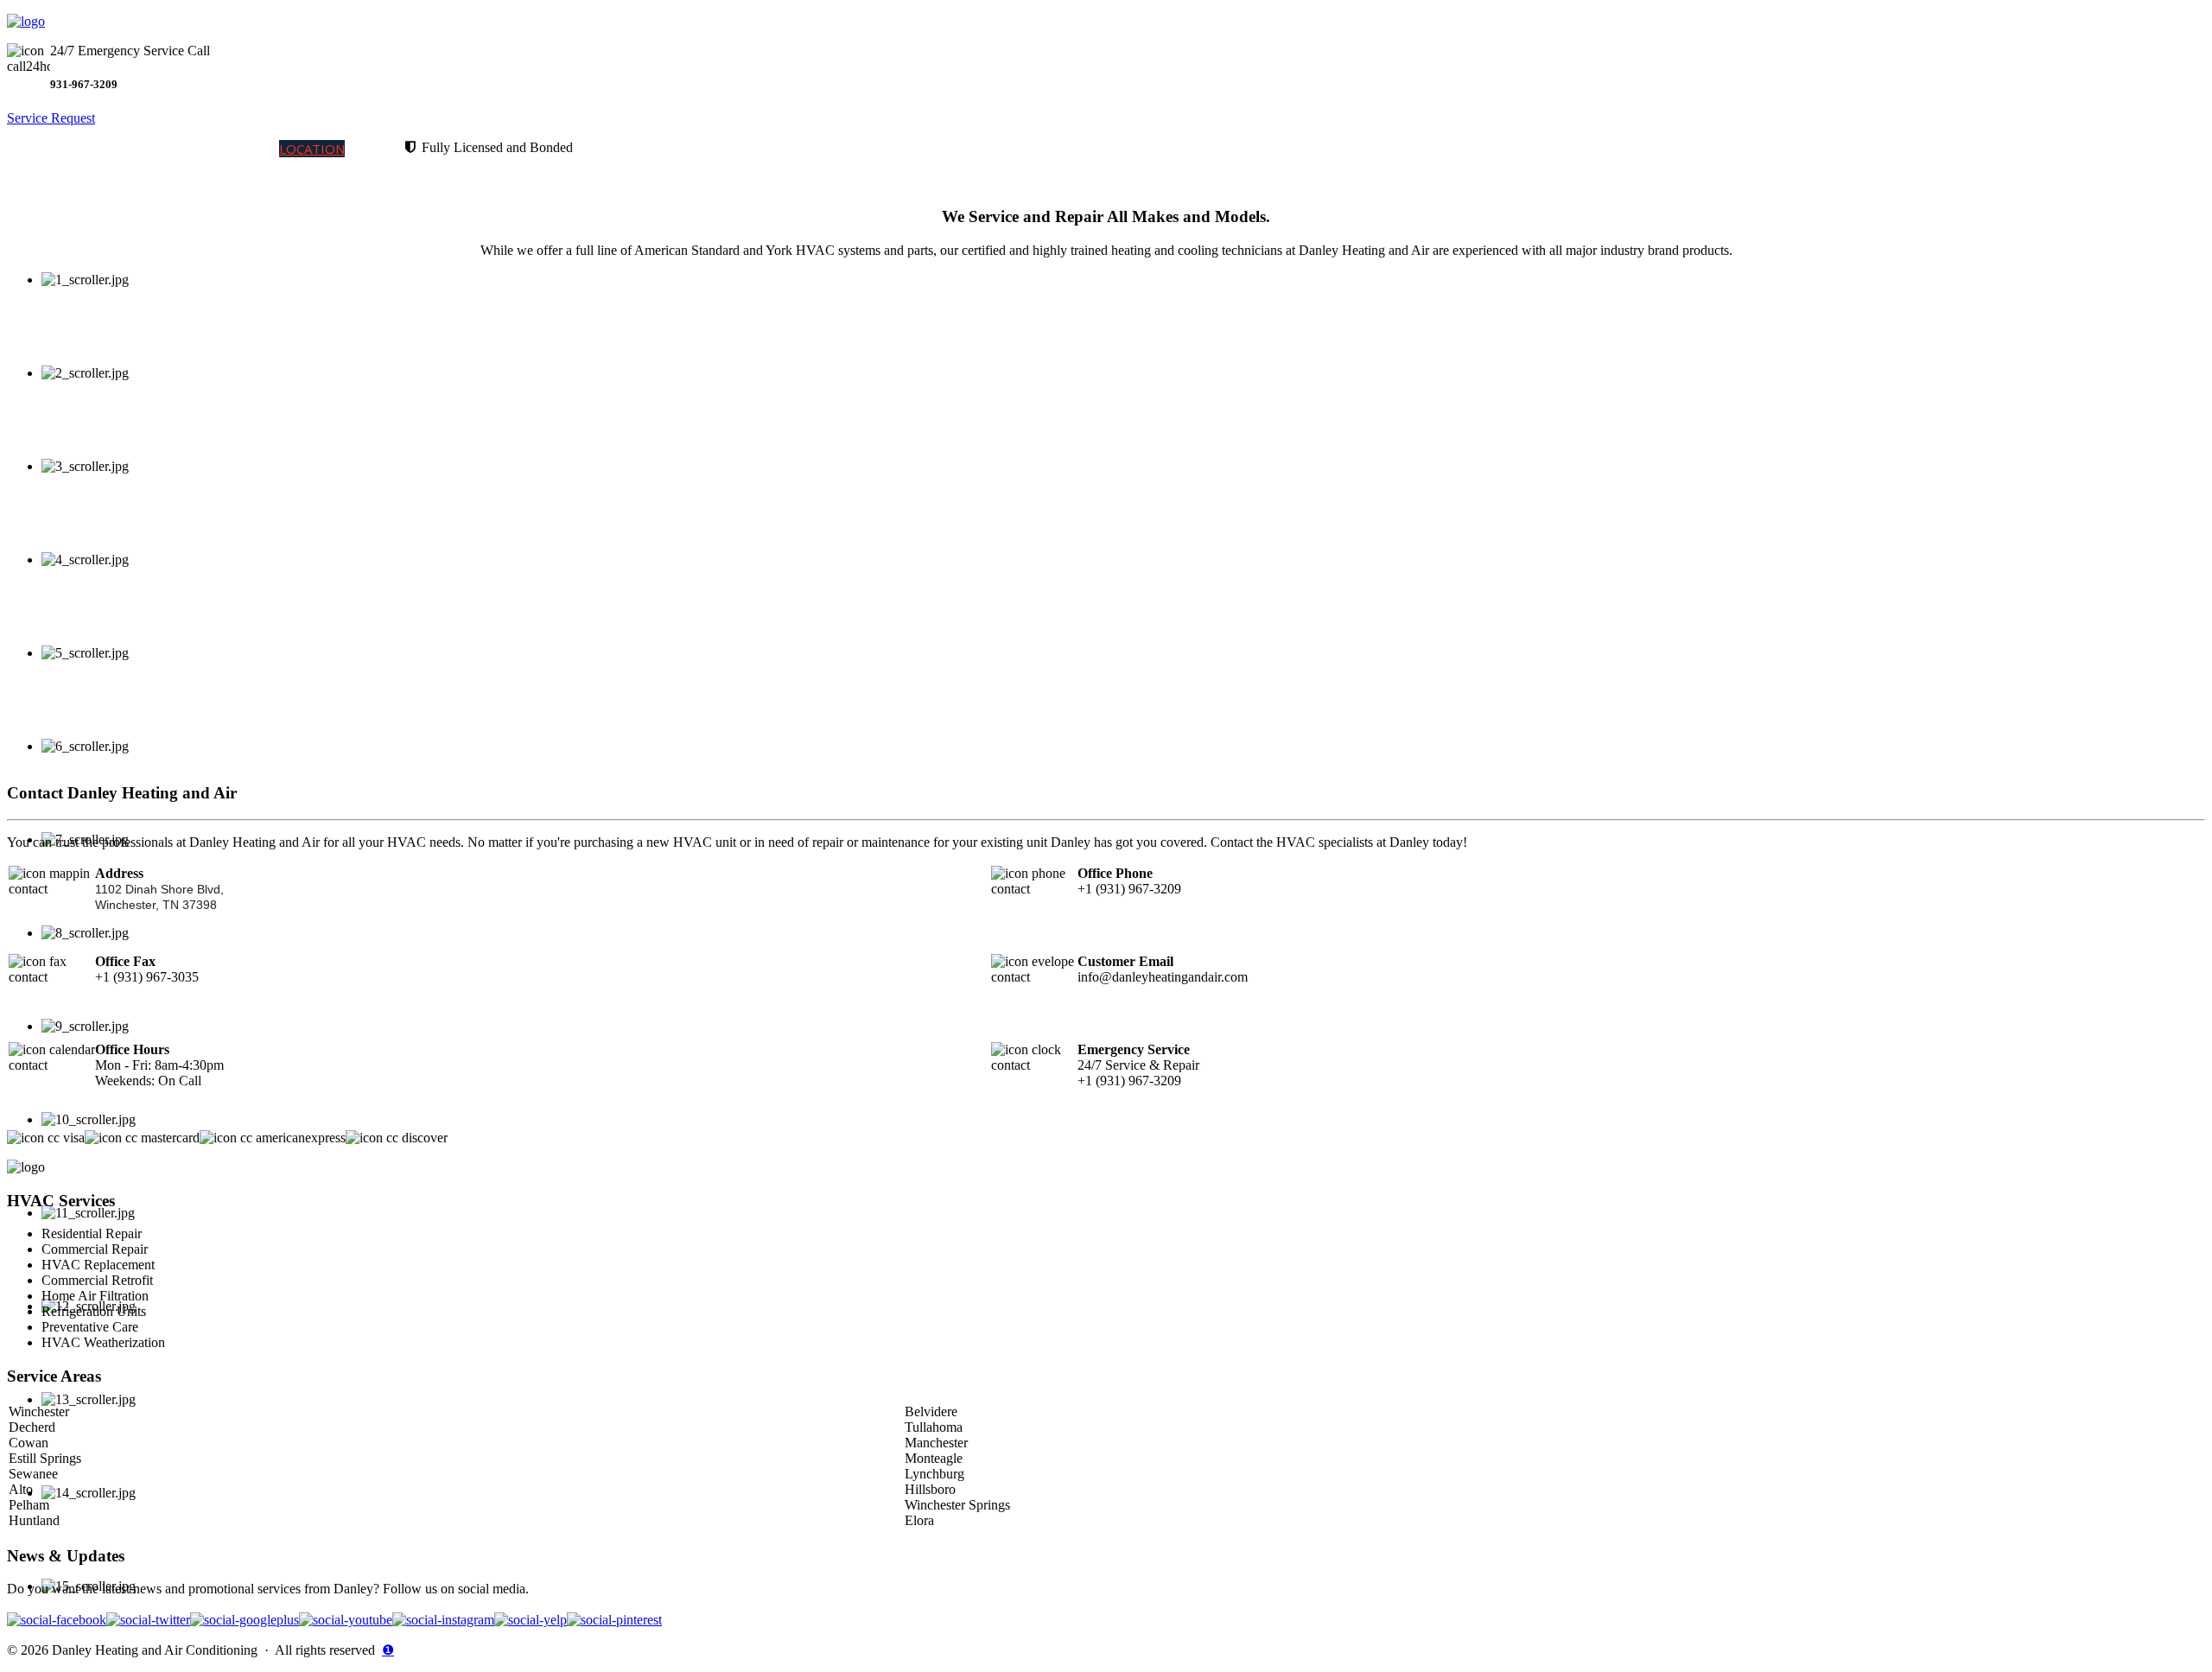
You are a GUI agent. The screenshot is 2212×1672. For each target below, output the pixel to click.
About (257, 149)
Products (174, 149)
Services (110, 149)
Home (61, 149)
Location (312, 149)
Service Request (51, 118)
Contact (375, 149)
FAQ (222, 149)
